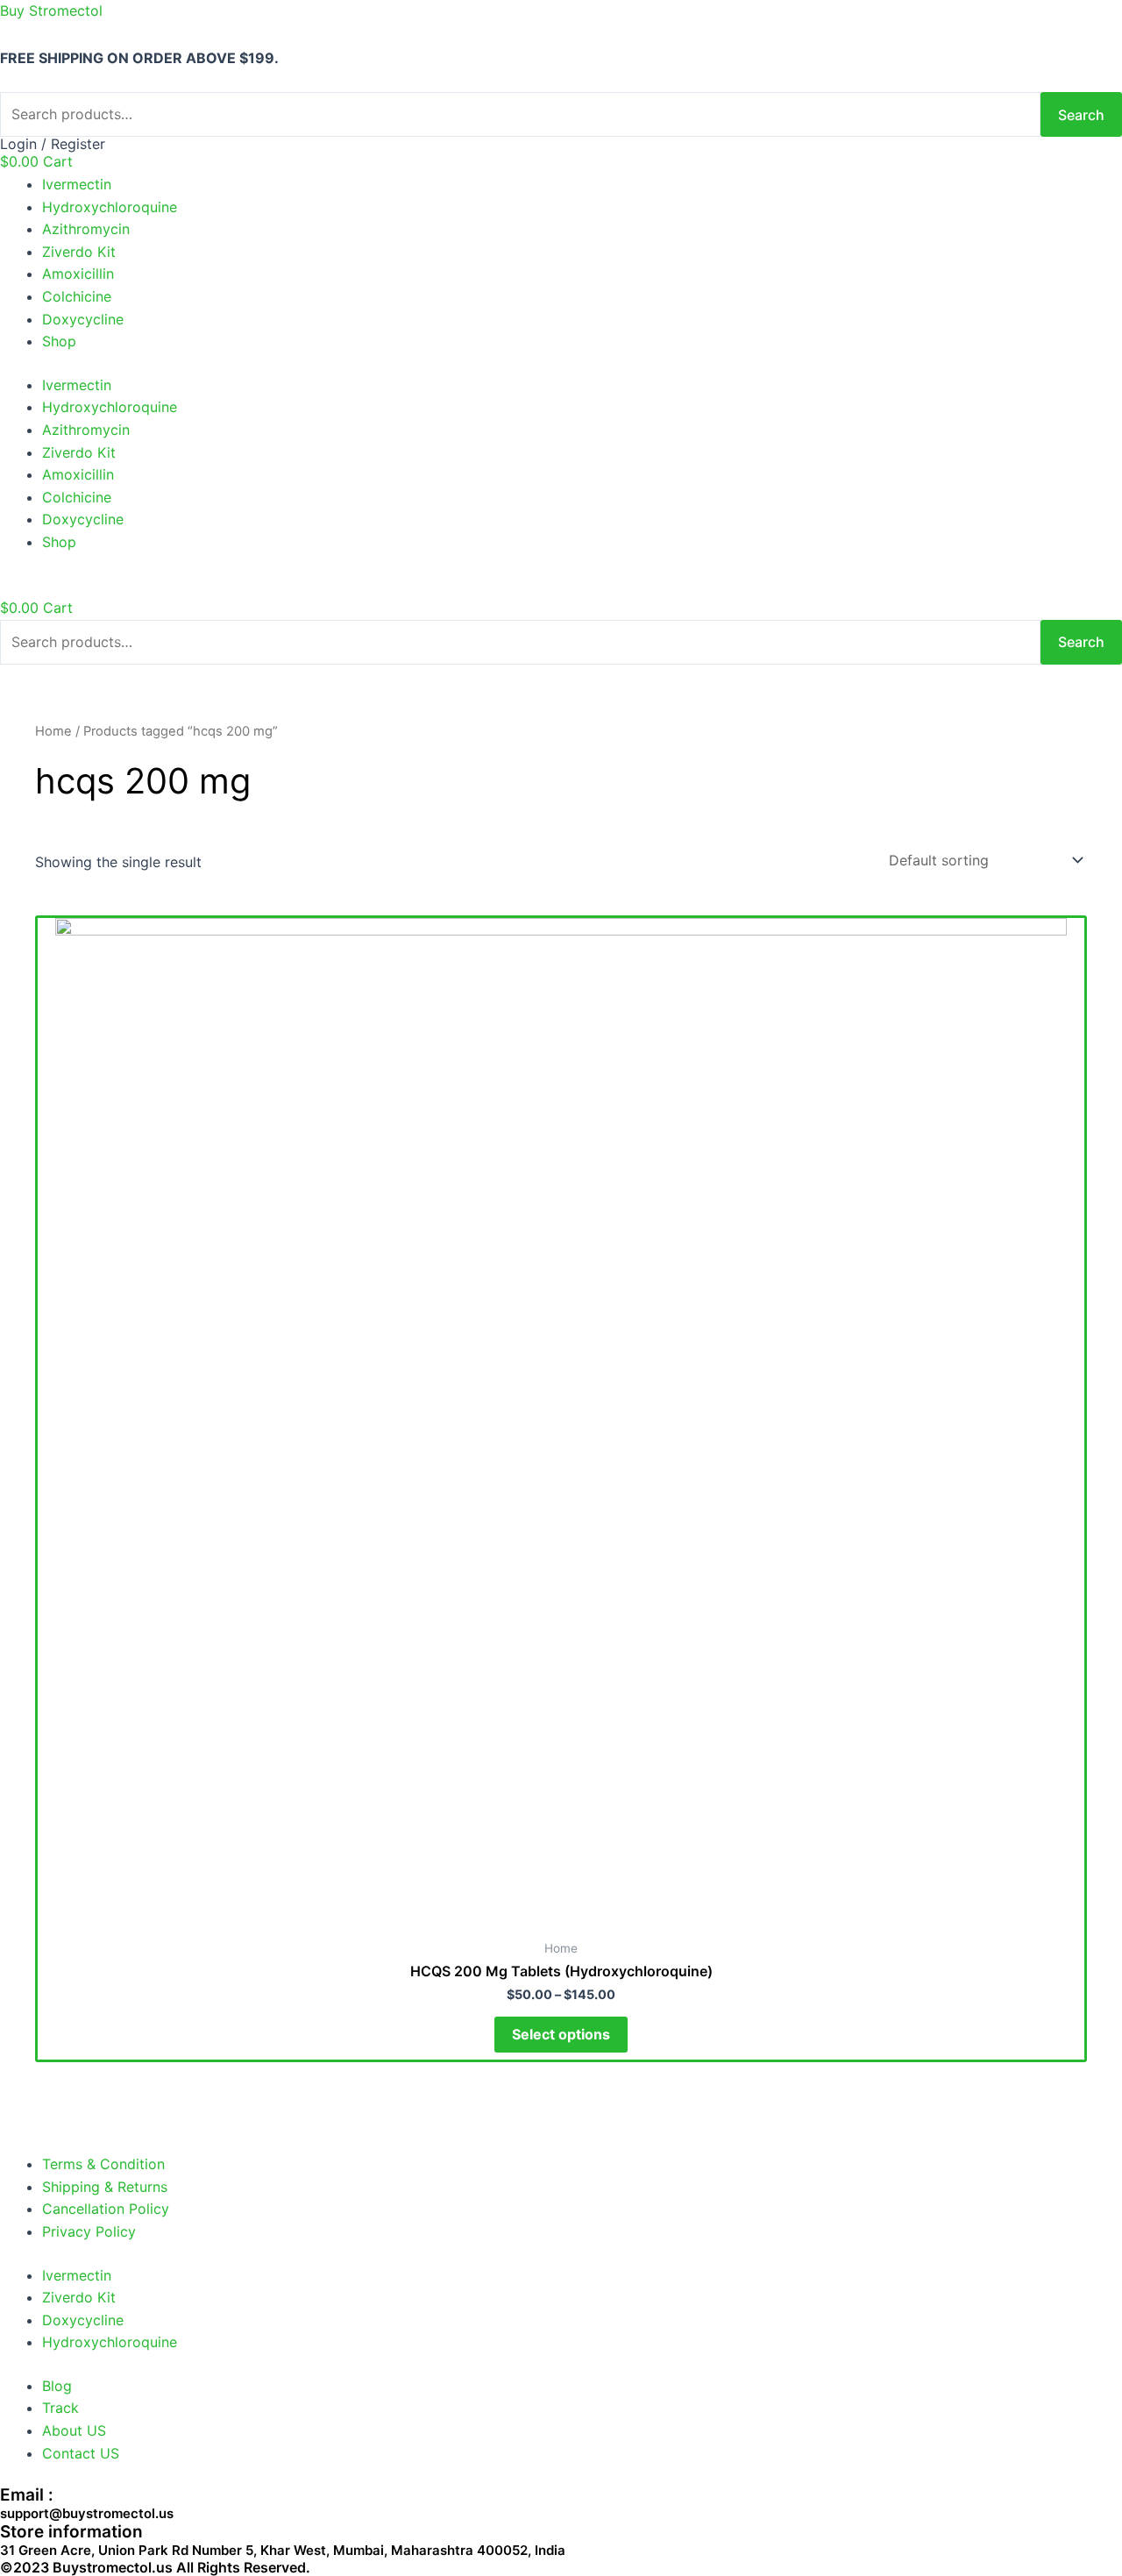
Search (1081, 115)
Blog (57, 2386)
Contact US (81, 2453)
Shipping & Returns (105, 2187)
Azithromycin (86, 229)
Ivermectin (77, 184)
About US (74, 2430)
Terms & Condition (103, 2164)
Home (53, 731)
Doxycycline (83, 319)
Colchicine (77, 296)
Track (60, 2408)
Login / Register (53, 144)
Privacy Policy (89, 2231)
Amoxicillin (78, 274)
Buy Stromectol (51, 11)
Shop (59, 341)
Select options (561, 2034)
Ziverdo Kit (79, 252)
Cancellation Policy (106, 2209)
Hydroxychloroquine (110, 207)
